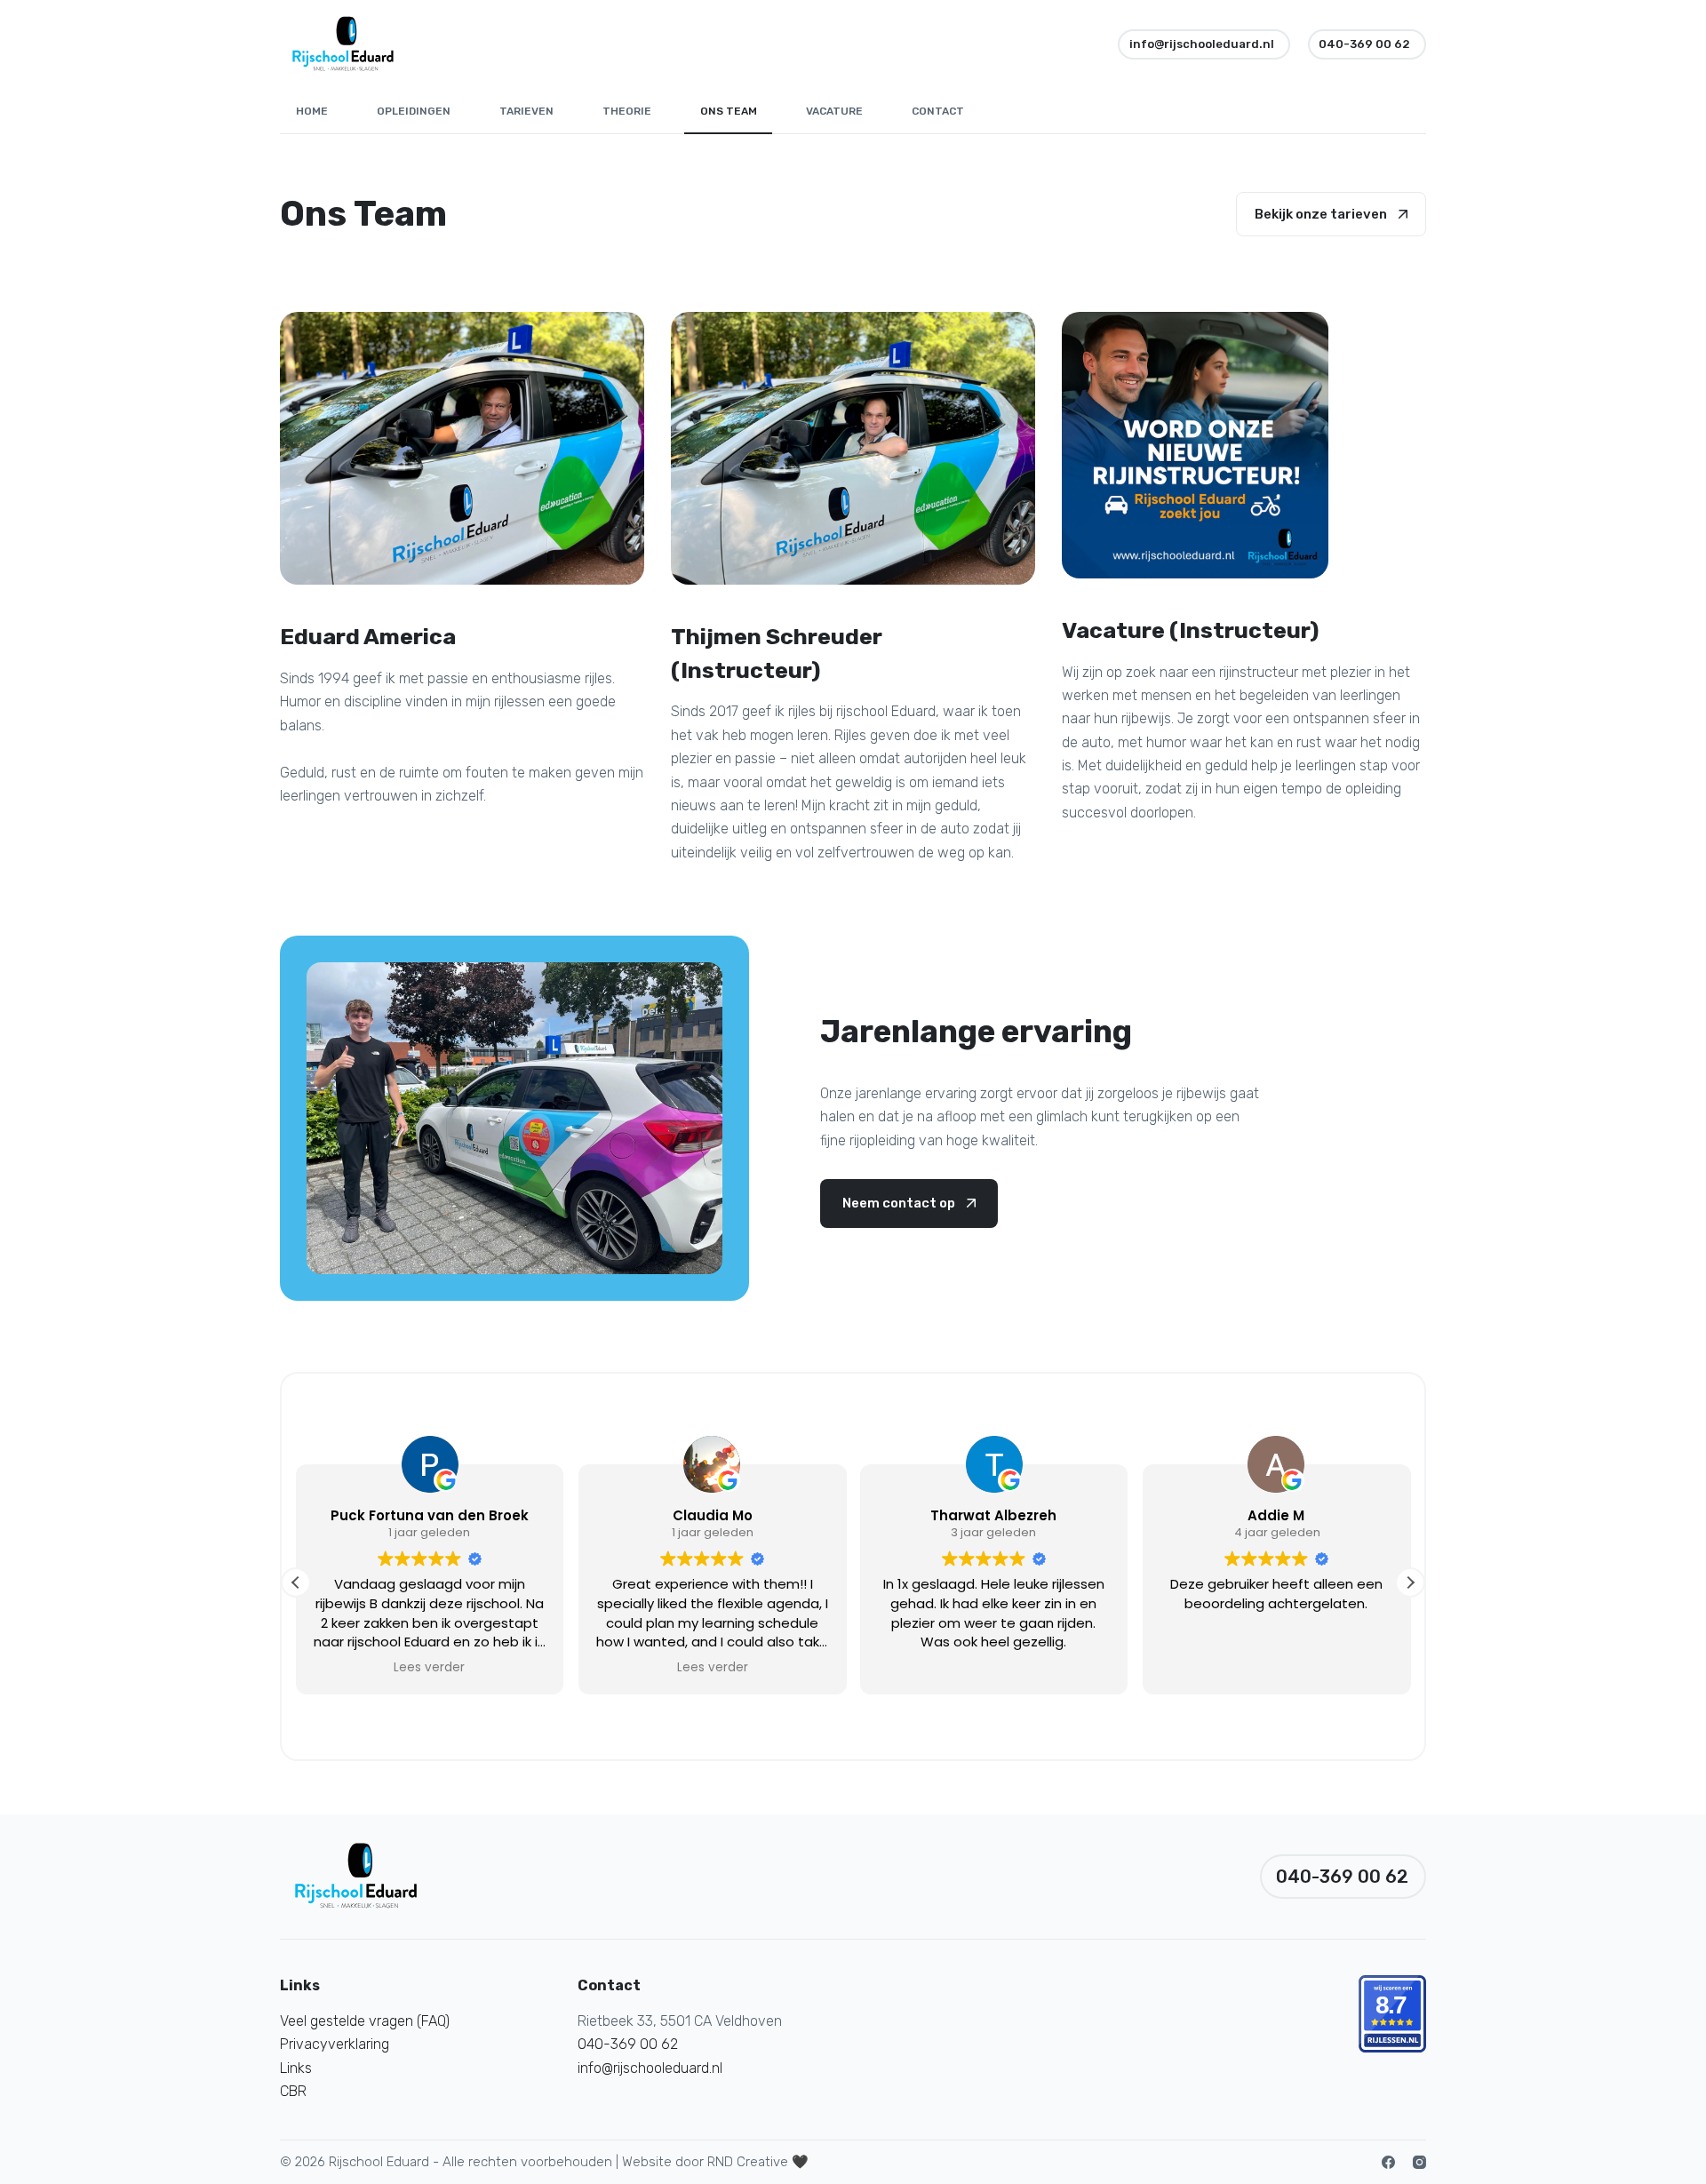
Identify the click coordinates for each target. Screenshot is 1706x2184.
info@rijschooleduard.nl (1202, 44)
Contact (938, 111)
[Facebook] (1388, 2162)
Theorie (627, 111)
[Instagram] (1419, 2162)
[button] (1410, 1582)
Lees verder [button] (430, 1668)
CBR (293, 2091)
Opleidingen (414, 111)
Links (296, 2068)
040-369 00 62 (1364, 44)
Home (312, 111)
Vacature (834, 111)
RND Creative (748, 2162)
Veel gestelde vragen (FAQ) (365, 2021)
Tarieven (526, 111)
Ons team (729, 111)
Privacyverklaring (335, 2044)
